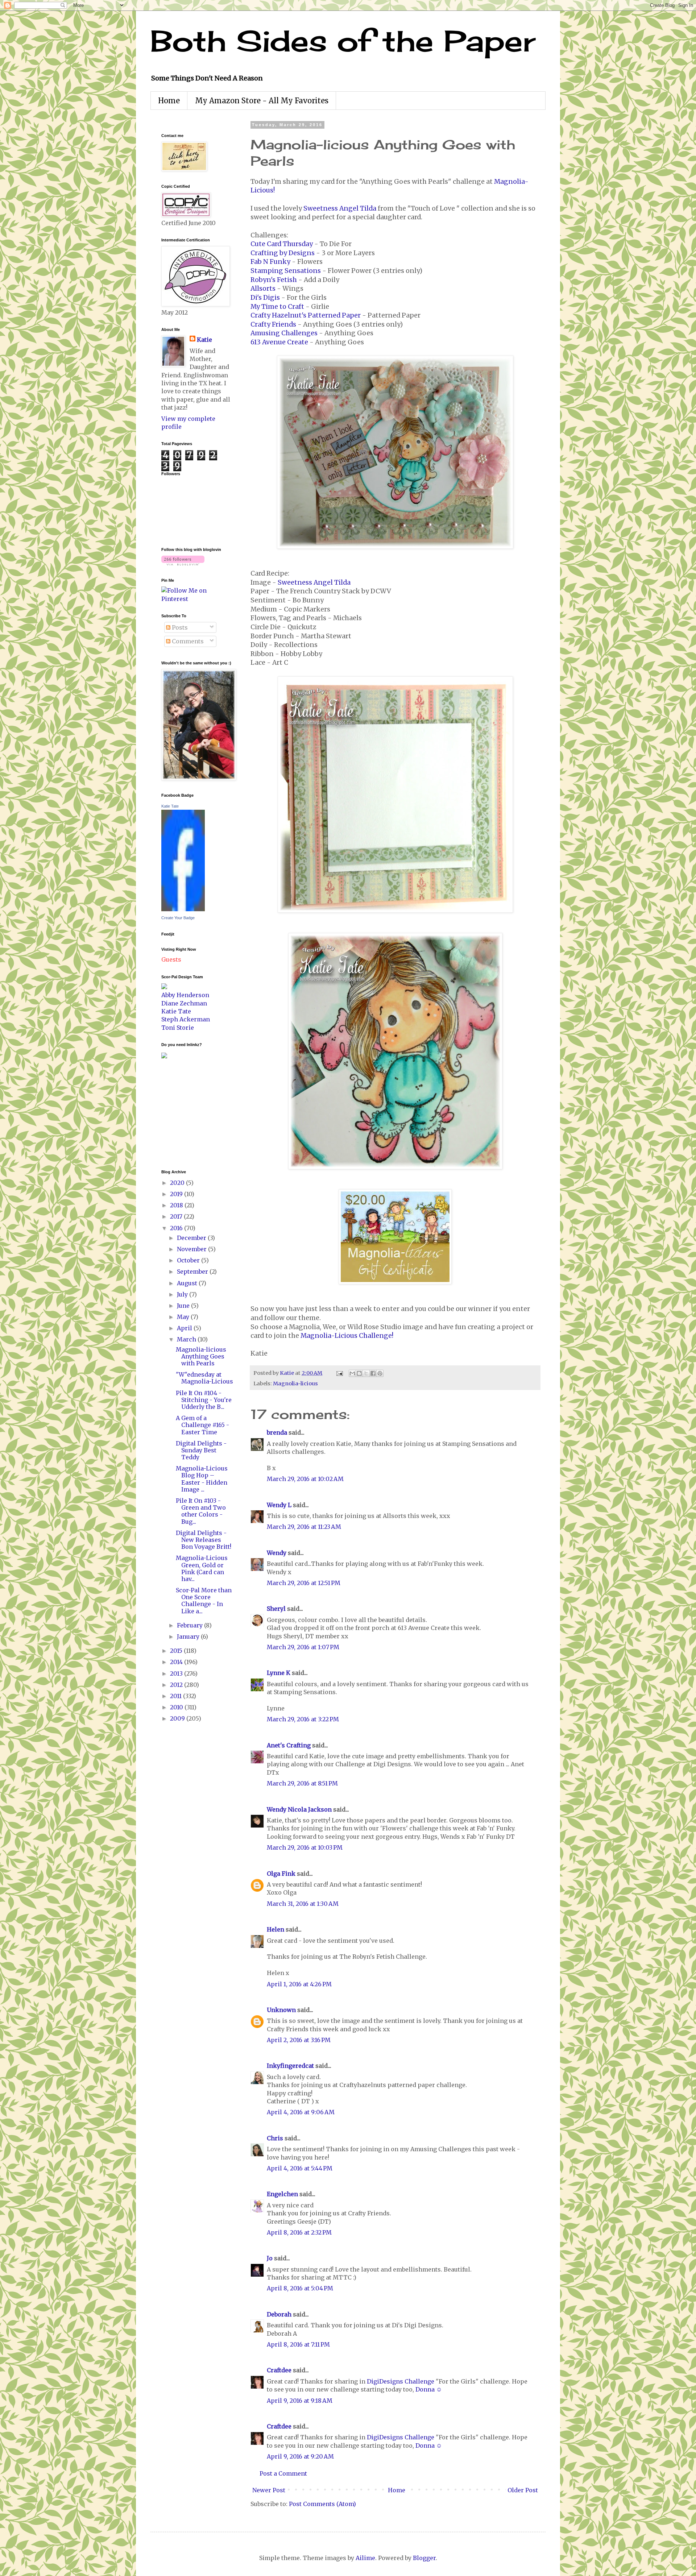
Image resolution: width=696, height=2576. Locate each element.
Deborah (279, 2314)
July (183, 1294)
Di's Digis (265, 298)
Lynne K (279, 1673)
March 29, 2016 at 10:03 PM (305, 1847)
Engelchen (282, 2194)
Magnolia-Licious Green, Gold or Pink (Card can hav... (202, 1568)
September (193, 1272)
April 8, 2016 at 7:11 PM (298, 2344)
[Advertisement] (183, 1113)
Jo (270, 2258)
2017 (177, 1216)
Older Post (523, 2490)
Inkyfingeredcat (290, 2066)
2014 (177, 1662)
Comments (187, 641)
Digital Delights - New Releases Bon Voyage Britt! (204, 1540)
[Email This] (352, 1373)
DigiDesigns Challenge (401, 2381)
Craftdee (279, 2370)
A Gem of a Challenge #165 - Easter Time (202, 1425)
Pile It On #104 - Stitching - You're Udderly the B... (204, 1400)
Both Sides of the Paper (343, 41)
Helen (275, 1929)
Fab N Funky (270, 262)
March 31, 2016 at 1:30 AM (303, 1904)
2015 (177, 1651)
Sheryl (276, 1609)
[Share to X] (366, 1373)
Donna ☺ (429, 2389)
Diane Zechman (184, 1003)
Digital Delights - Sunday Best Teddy (201, 1450)
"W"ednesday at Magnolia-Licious (204, 1378)
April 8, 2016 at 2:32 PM (299, 2232)
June (184, 1306)
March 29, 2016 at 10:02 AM (305, 1479)
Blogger (424, 2558)
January (189, 1637)
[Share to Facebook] (373, 1373)
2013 (177, 1673)
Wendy (277, 1553)
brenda (277, 1432)
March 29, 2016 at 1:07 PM (303, 1647)
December (192, 1238)
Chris (275, 2138)
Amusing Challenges (284, 333)
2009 (178, 1718)
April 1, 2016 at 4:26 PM (299, 1984)
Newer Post (269, 2490)
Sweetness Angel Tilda (340, 208)
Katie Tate (170, 806)
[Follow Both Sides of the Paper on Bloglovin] (183, 563)
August (188, 1283)
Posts (179, 627)
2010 (177, 1707)
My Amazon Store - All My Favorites (262, 101)
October (189, 1260)
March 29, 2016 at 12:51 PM (304, 1583)
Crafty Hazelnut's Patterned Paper (306, 315)
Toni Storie (178, 1028)
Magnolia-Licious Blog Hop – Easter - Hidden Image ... (202, 1479)
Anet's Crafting (289, 1745)
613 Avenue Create (279, 342)
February (190, 1625)
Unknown (281, 2010)
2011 (177, 1696)
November (192, 1249)
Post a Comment (283, 2473)
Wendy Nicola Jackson (299, 1809)
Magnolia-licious (295, 1384)
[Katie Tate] (183, 909)
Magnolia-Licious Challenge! (347, 1336)
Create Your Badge (178, 918)
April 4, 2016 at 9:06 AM (301, 2112)
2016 (177, 1228)
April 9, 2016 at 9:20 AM (300, 2456)
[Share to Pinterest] (380, 1373)
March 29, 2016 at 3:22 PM (303, 1719)
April (185, 1328)
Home (169, 101)
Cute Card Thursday (282, 244)
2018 (177, 1205)
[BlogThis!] (359, 1373)
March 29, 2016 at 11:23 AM (304, 1527)
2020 (178, 1183)
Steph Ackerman (186, 1019)
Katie (204, 340)
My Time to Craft (277, 307)
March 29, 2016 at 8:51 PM (302, 1783)
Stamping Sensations (286, 271)
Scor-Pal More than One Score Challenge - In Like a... (204, 1601)
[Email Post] (339, 1373)
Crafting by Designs (283, 253)
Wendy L (279, 1505)
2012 (177, 1685)
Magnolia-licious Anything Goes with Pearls (201, 1356)
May (184, 1317)
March (187, 1339)
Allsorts (263, 289)
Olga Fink (281, 1874)
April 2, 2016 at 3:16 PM (299, 2040)
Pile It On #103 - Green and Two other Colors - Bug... (201, 1511)
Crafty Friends (273, 324)
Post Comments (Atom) (322, 2504)
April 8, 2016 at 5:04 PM (300, 2288)
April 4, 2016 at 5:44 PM (300, 2168)
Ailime (365, 2558)
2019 (177, 1194)
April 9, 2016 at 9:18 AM (300, 2401)
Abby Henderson (185, 995)
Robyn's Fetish (274, 280)
